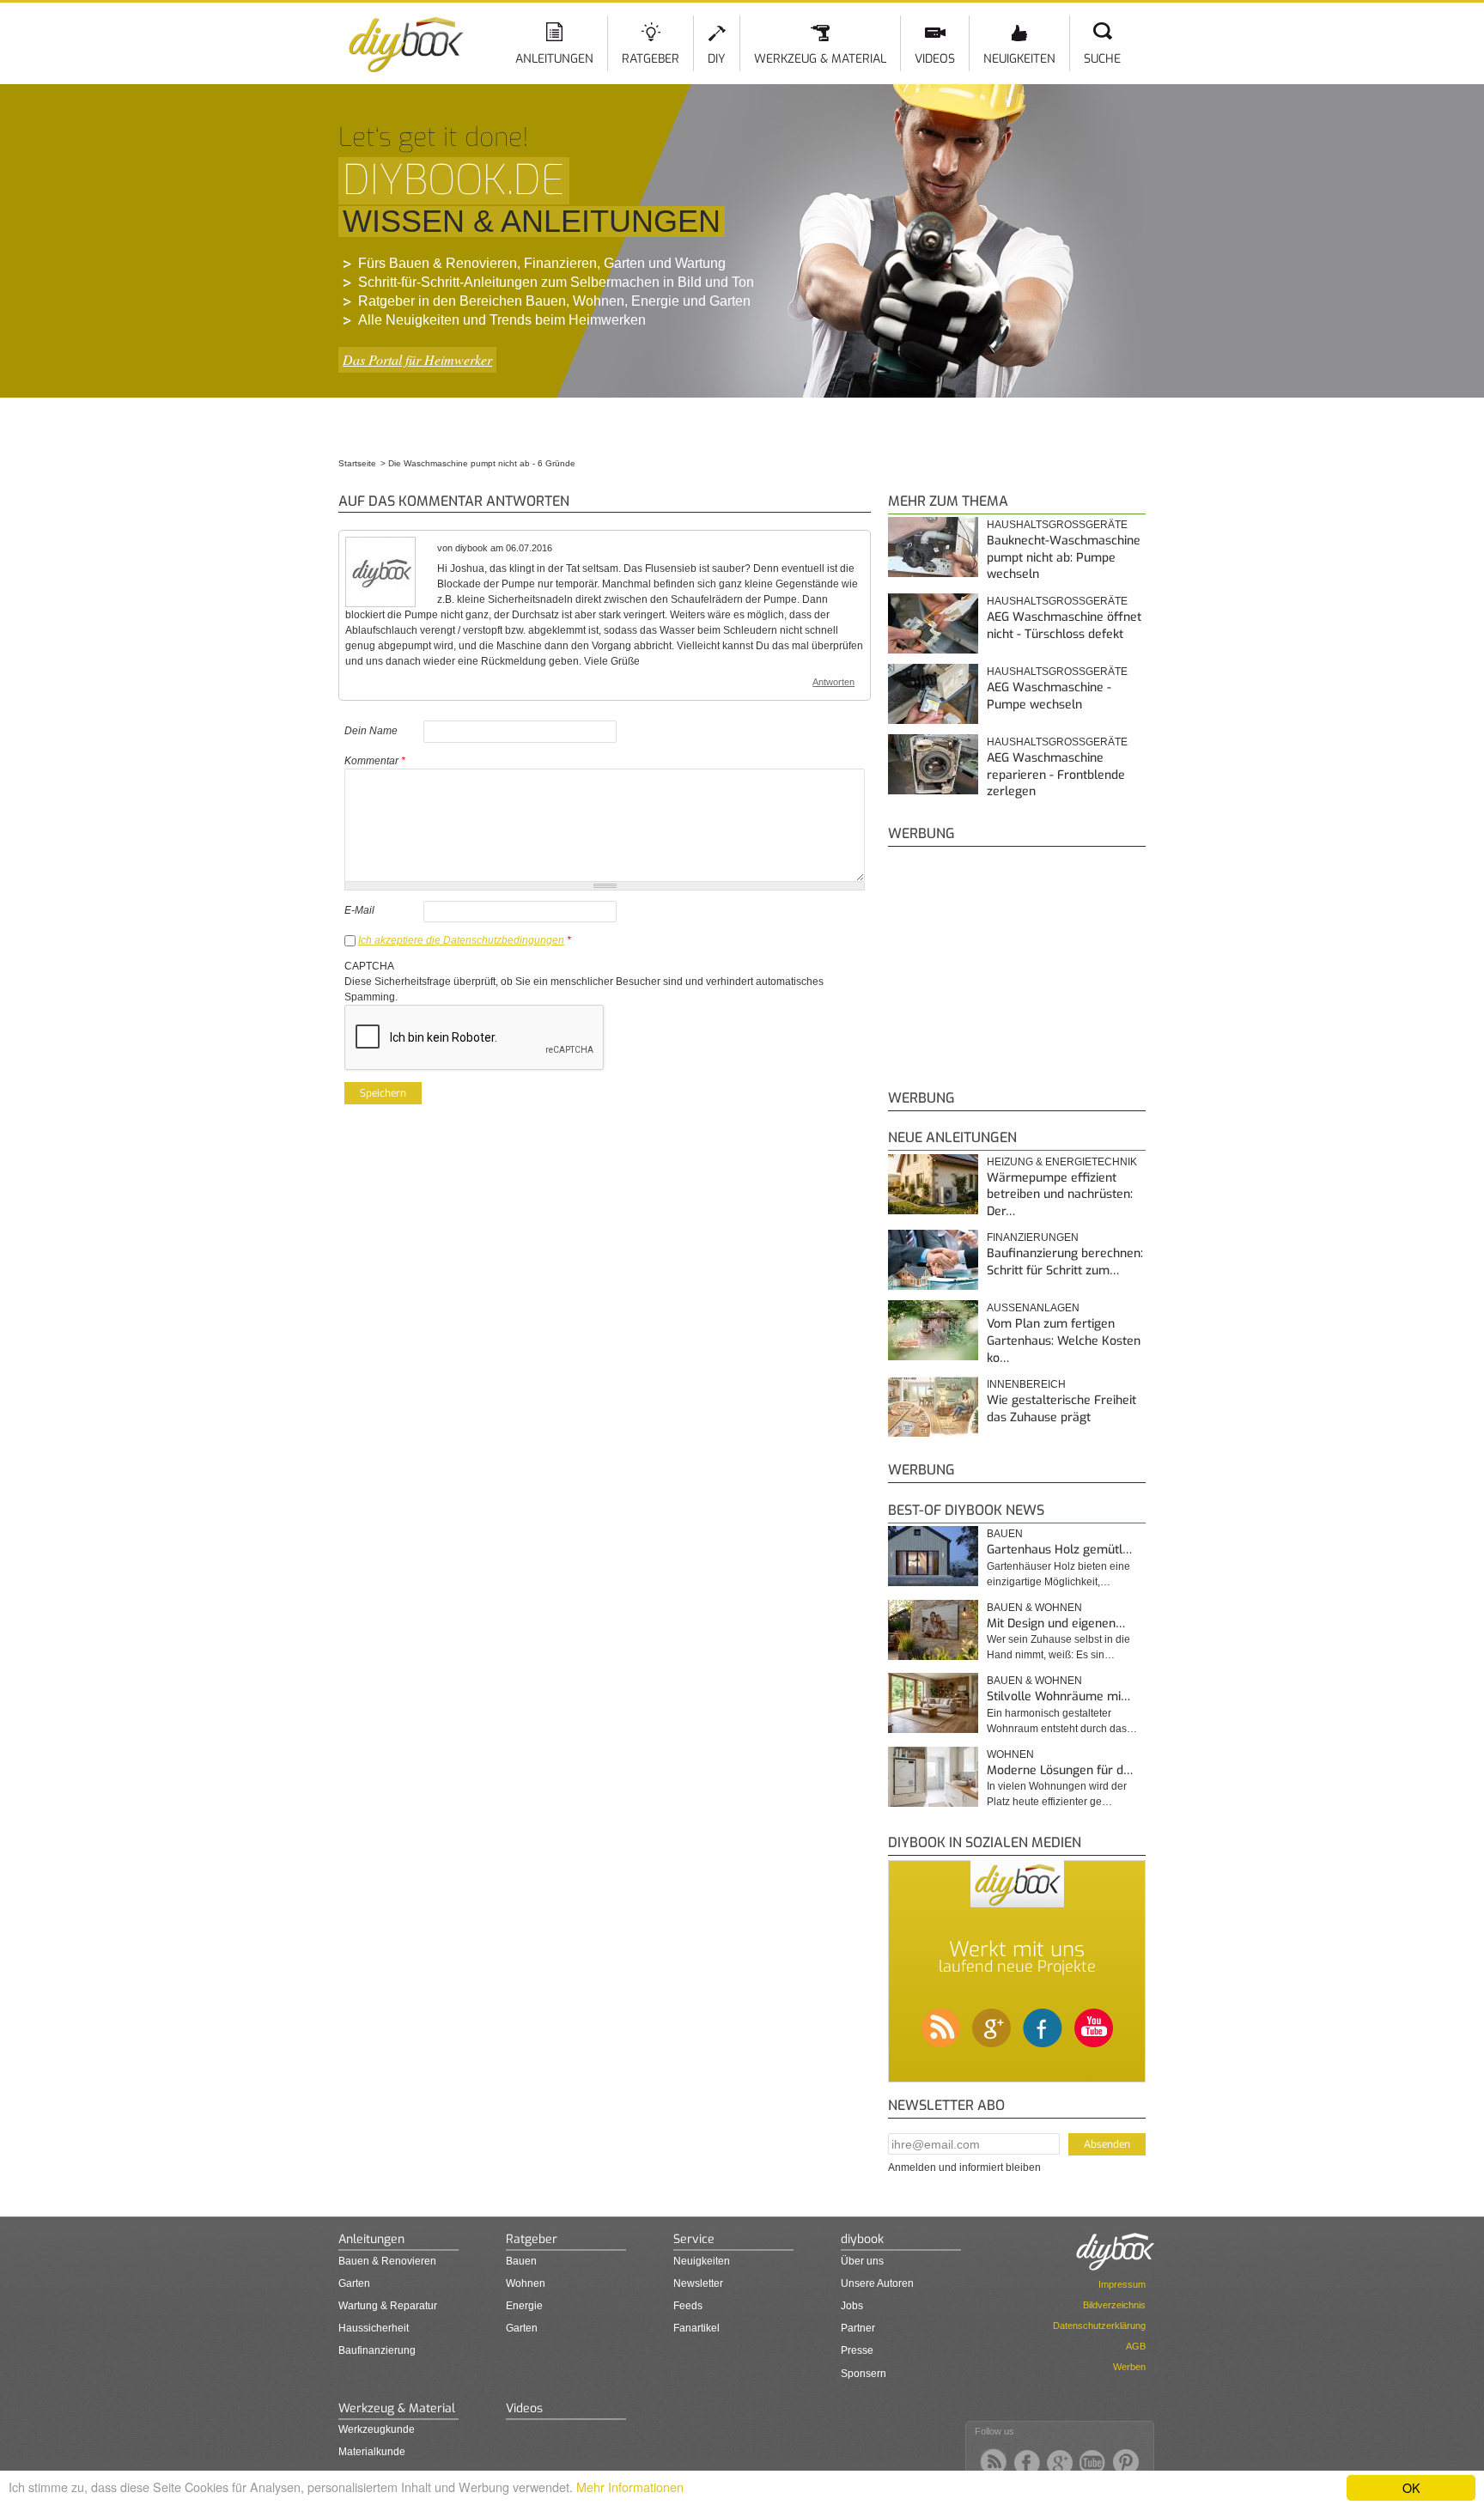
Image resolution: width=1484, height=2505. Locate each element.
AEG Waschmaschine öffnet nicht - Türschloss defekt (1064, 626)
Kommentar (375, 761)
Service (694, 2239)
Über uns (862, 2261)
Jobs (852, 2306)
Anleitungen (554, 59)
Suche (1102, 59)
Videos (935, 59)
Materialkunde (372, 2452)
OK (1411, 2487)
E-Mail (359, 910)
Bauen (1005, 1534)
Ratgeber (651, 59)
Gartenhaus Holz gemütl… (1059, 1550)
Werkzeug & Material (820, 59)
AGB (1136, 2346)
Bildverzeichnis (1114, 2305)
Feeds (688, 2306)
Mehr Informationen (630, 2487)
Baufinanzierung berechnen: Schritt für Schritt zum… (1065, 1262)
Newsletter (698, 2283)
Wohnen (1010, 1754)
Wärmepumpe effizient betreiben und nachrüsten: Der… (1060, 1195)
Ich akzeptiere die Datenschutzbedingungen (461, 940)
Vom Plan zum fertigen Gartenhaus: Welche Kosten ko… (1064, 1341)
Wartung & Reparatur (388, 2306)
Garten (354, 2283)
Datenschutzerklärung (1099, 2326)
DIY (717, 59)
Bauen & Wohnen (1034, 1608)
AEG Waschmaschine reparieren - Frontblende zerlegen (1056, 775)
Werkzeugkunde (377, 2429)
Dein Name (371, 731)
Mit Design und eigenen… (1056, 1623)
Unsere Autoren (877, 2283)
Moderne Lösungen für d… (1060, 1770)
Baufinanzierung (377, 2350)
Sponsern (864, 2374)
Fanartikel (696, 2328)
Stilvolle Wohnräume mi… (1058, 1696)
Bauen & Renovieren (387, 2261)
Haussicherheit (374, 2328)
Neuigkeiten (1019, 59)
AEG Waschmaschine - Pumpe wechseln (1049, 696)
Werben (1129, 2367)
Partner (858, 2328)
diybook (862, 2239)
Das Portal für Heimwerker (417, 359)
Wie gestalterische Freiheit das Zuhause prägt (1061, 1409)
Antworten (833, 682)
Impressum (1122, 2284)
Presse (857, 2350)
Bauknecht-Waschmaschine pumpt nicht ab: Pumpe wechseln (1064, 557)
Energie (524, 2306)
